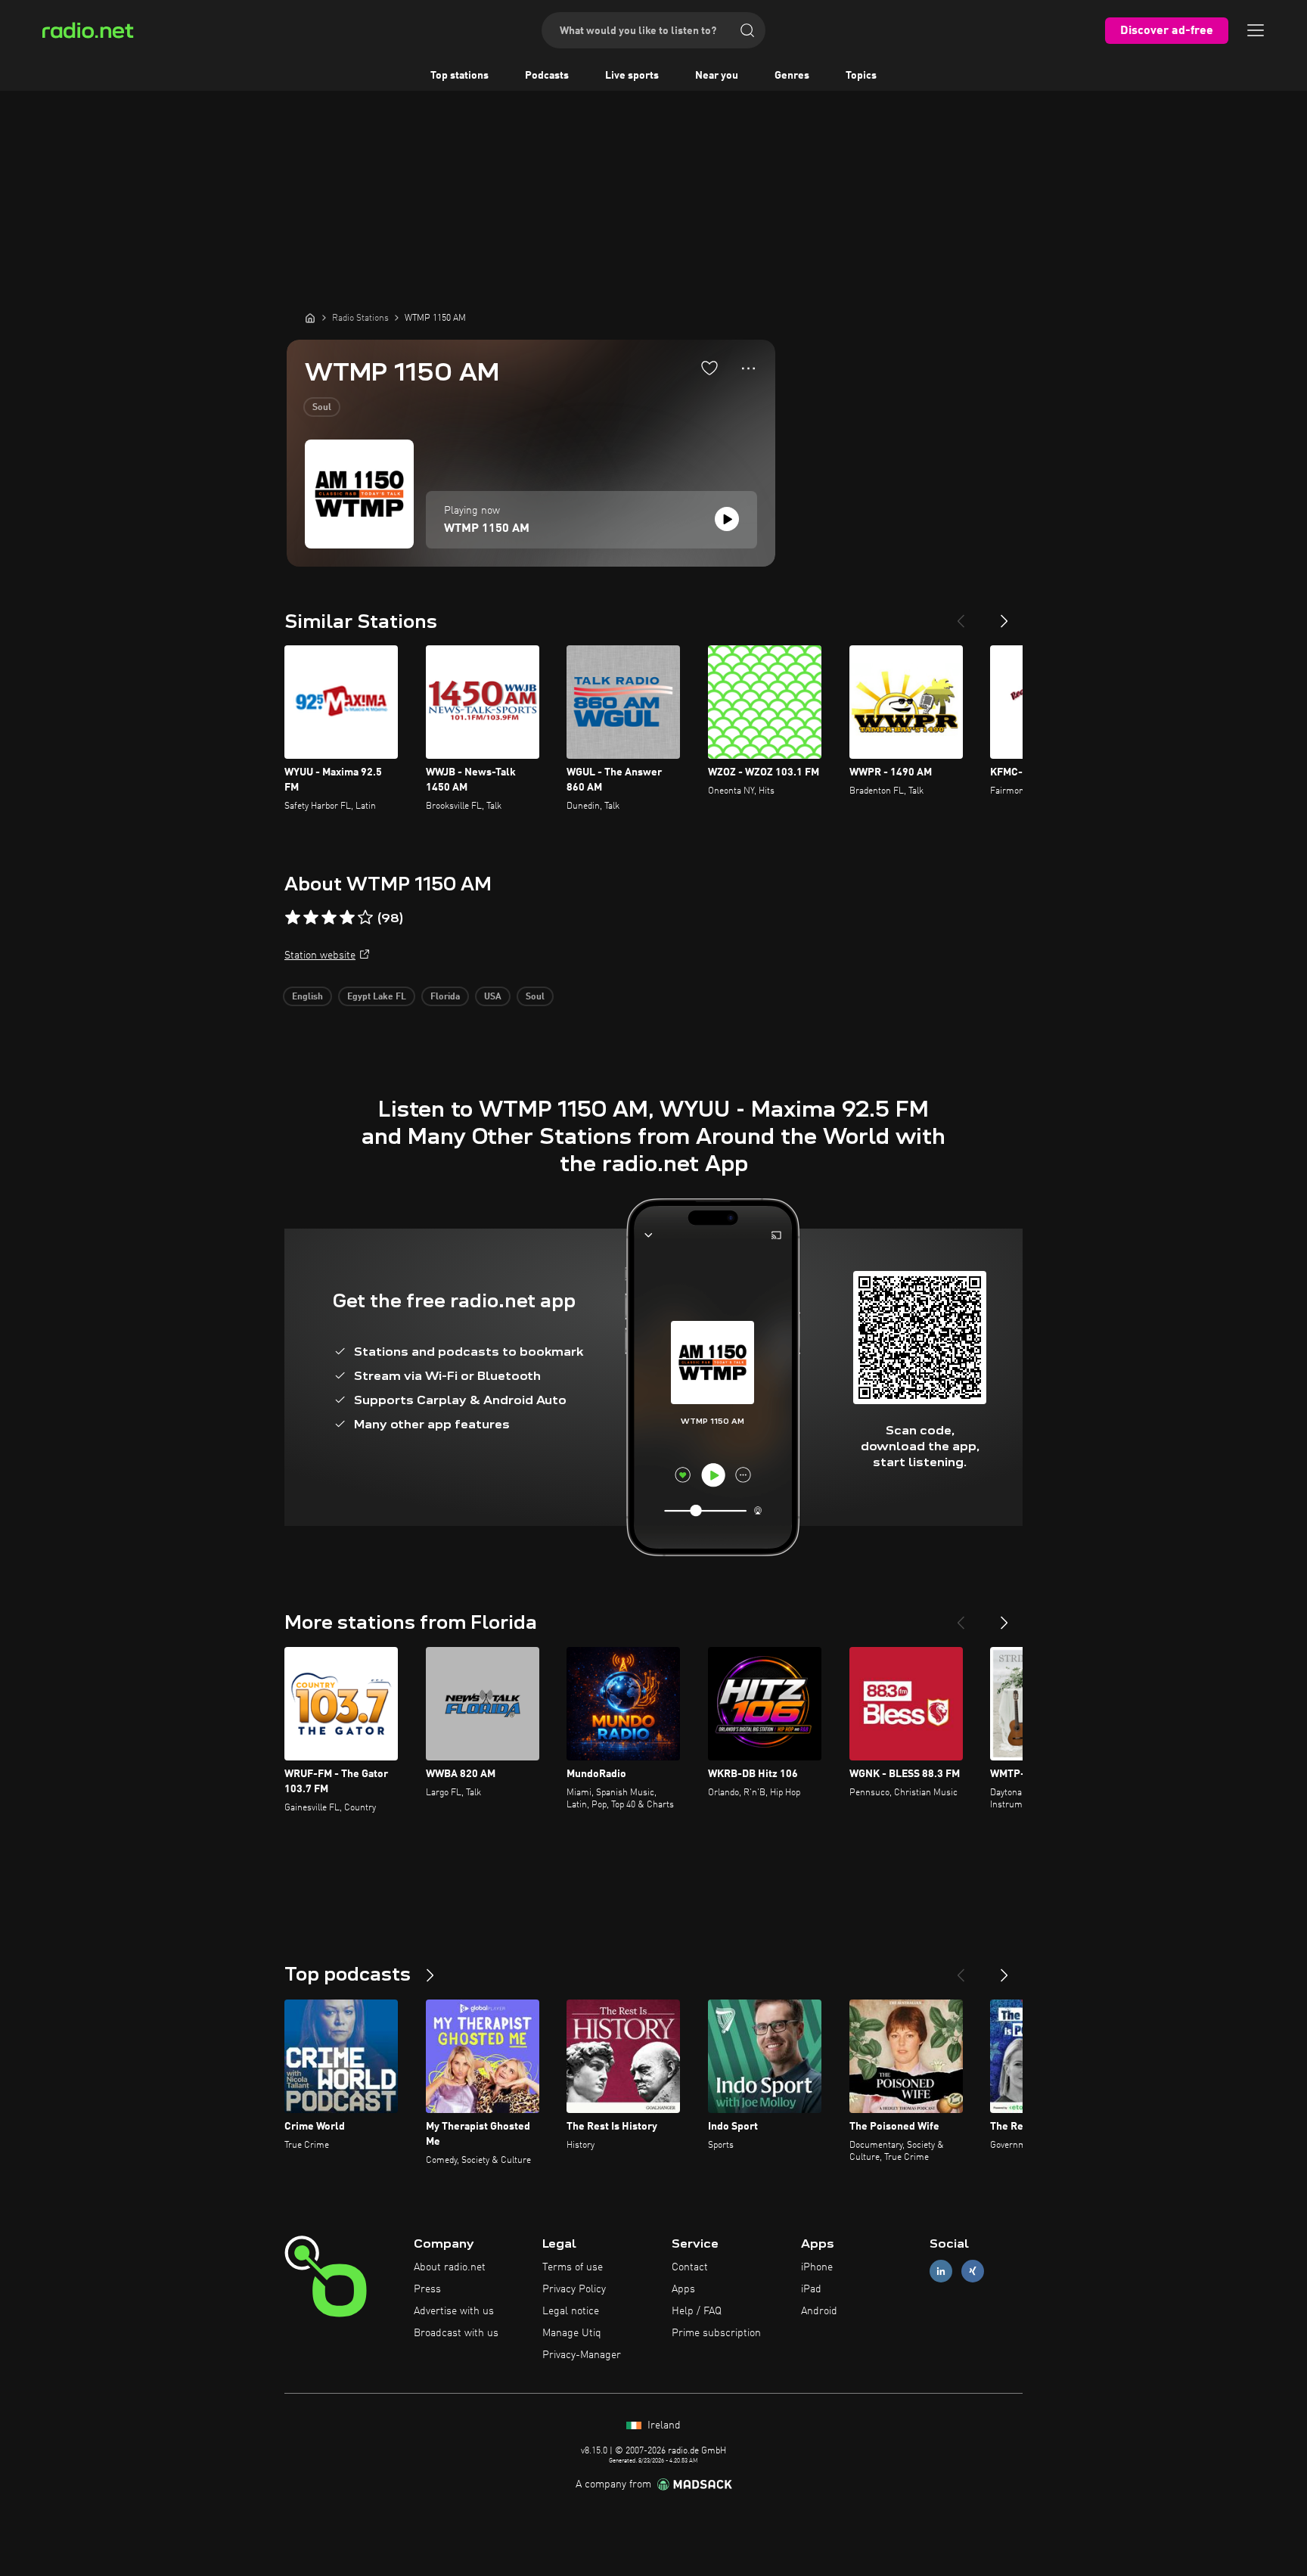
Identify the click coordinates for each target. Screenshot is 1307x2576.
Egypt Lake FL (377, 997)
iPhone (817, 2267)
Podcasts (547, 76)
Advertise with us (454, 2311)
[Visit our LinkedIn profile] (941, 2271)
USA (493, 997)
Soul (322, 408)
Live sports (632, 76)
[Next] (1004, 615)
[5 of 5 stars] (365, 918)
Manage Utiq (572, 2333)
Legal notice (571, 2311)
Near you (717, 76)
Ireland (663, 2425)
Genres (792, 76)
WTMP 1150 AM (487, 529)
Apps (683, 2289)
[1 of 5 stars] (293, 918)
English (307, 997)
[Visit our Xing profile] (973, 2271)
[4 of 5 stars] (347, 918)
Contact (690, 2267)
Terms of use (573, 2267)
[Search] (747, 30)
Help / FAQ (697, 2311)
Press (427, 2289)
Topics (861, 76)
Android (819, 2311)
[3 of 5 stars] (329, 918)
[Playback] (727, 519)
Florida (445, 997)
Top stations (459, 76)
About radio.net (450, 2267)
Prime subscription (716, 2333)
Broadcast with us (456, 2333)
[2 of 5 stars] (311, 918)
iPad (811, 2289)
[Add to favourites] (709, 368)
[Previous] (961, 615)
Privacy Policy (574, 2289)
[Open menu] (1256, 30)
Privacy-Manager (582, 2355)
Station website (320, 956)
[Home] (310, 318)
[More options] (748, 368)
